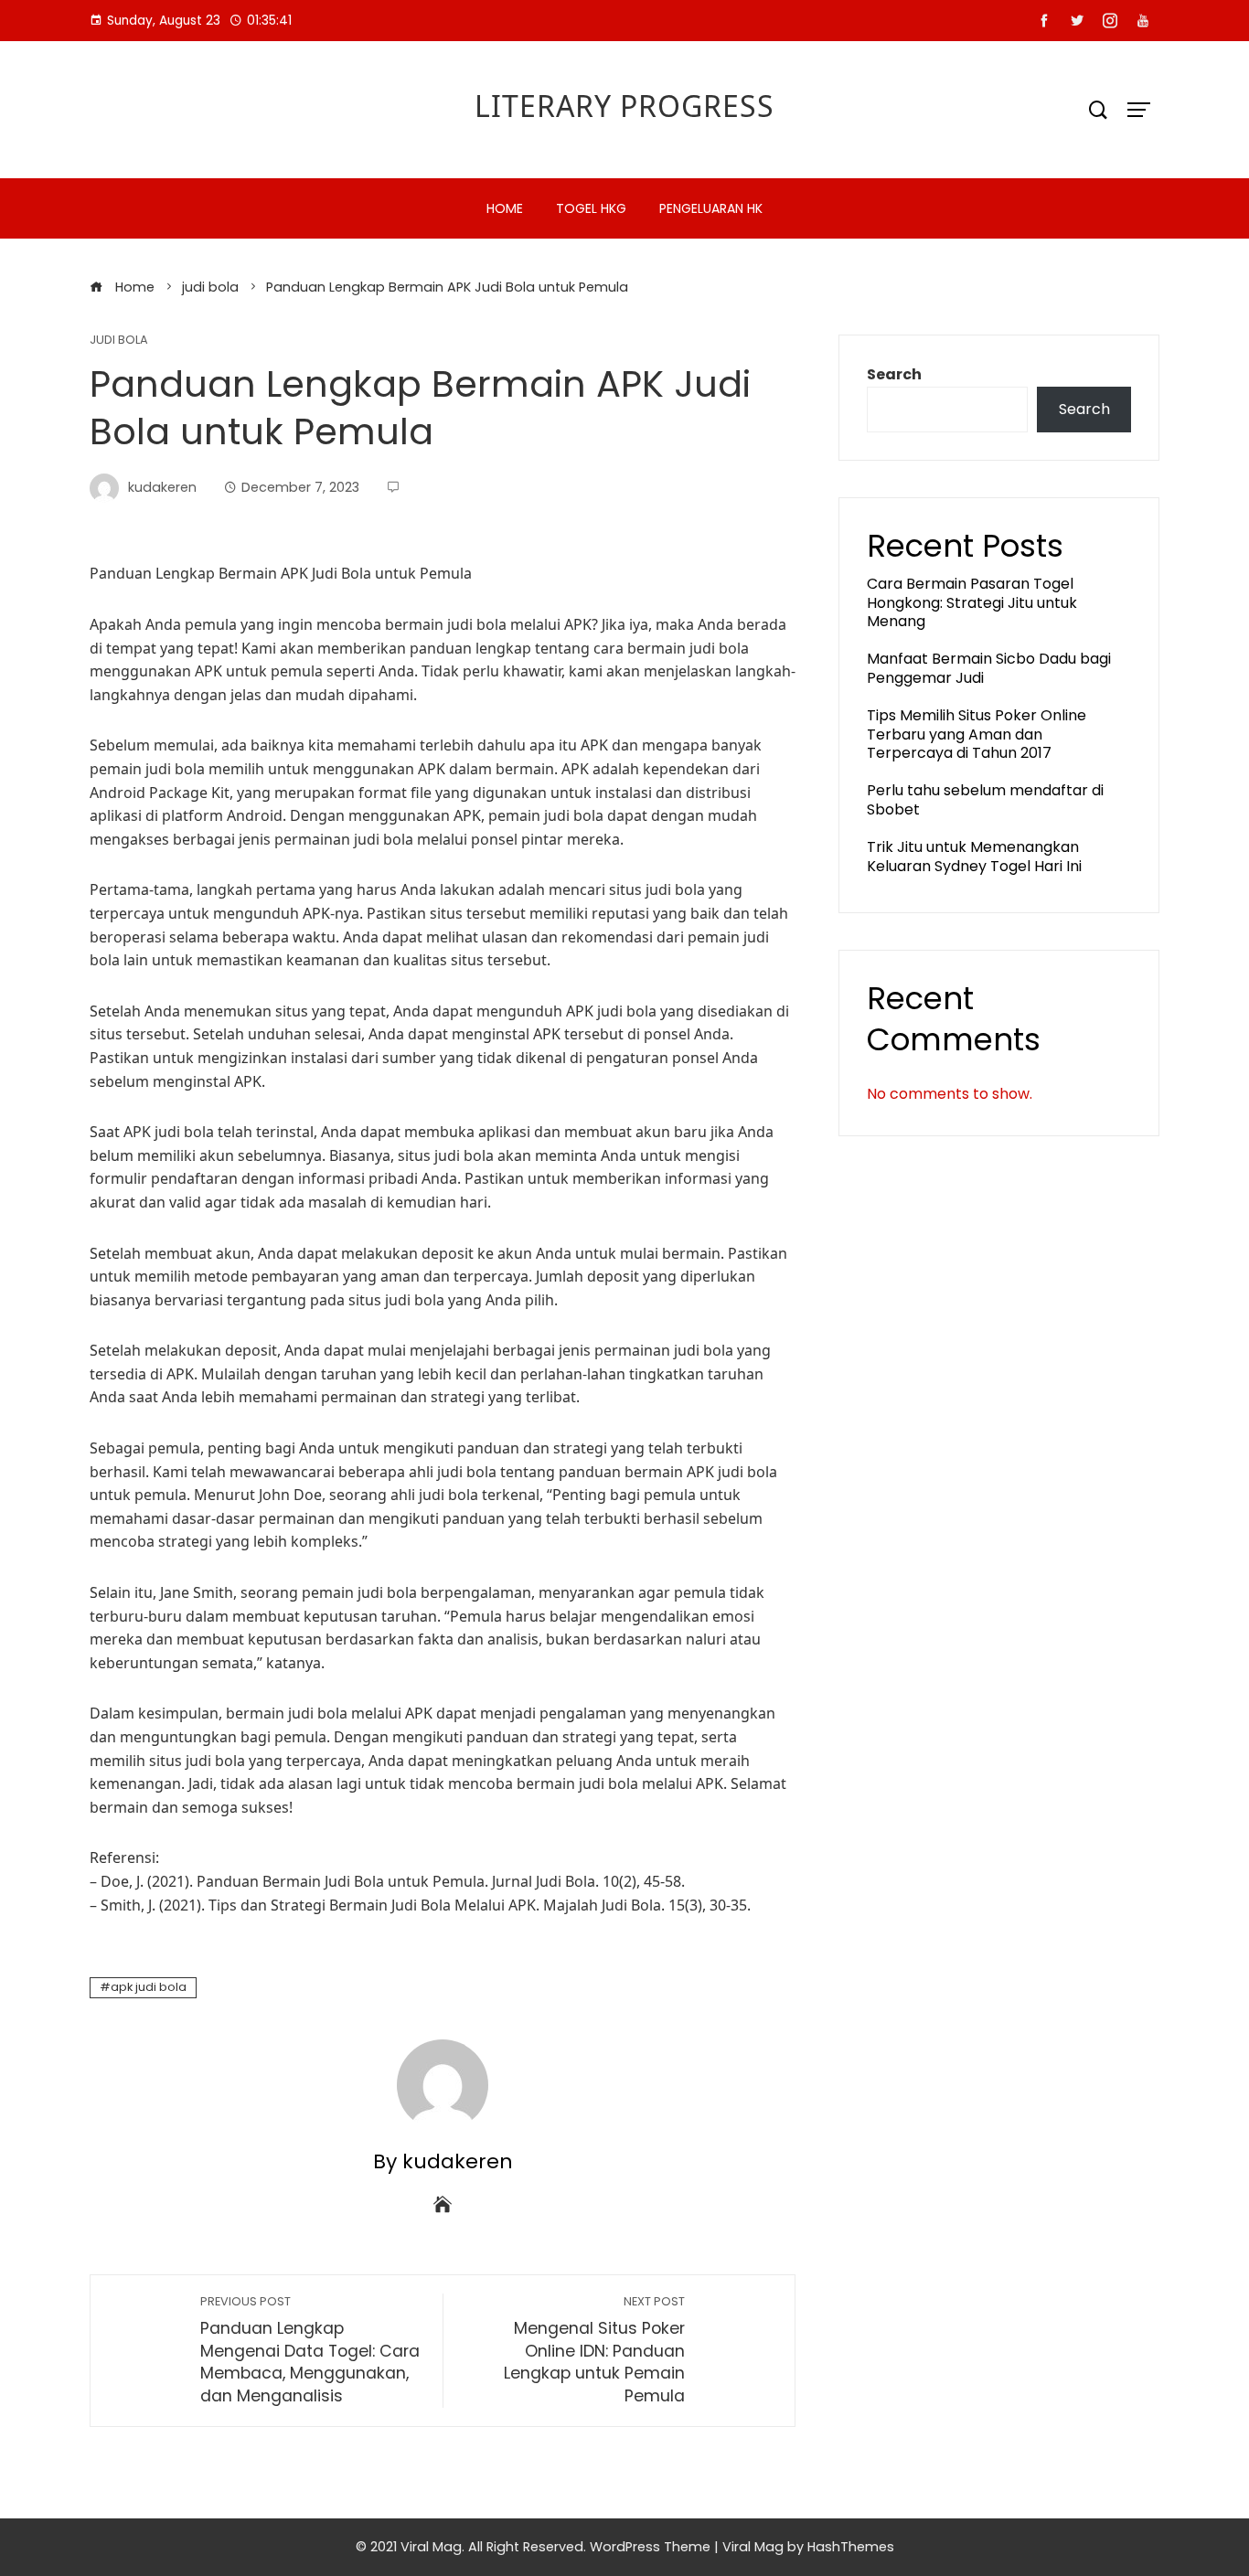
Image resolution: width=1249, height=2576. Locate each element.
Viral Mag (753, 2547)
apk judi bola (149, 1987)
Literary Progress (624, 106)
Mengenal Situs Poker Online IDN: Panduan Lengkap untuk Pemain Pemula (594, 2350)
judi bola (119, 341)
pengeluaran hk (711, 208)
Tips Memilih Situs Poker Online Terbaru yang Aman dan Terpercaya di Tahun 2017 (977, 734)
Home (505, 208)
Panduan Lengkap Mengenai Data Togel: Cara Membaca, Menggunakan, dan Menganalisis (310, 2350)
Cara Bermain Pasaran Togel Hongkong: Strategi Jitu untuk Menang (972, 603)
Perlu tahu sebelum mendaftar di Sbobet (985, 800)
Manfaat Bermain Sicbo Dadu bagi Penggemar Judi (989, 668)
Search (894, 374)
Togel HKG (591, 208)
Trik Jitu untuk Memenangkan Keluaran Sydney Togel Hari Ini (974, 857)
